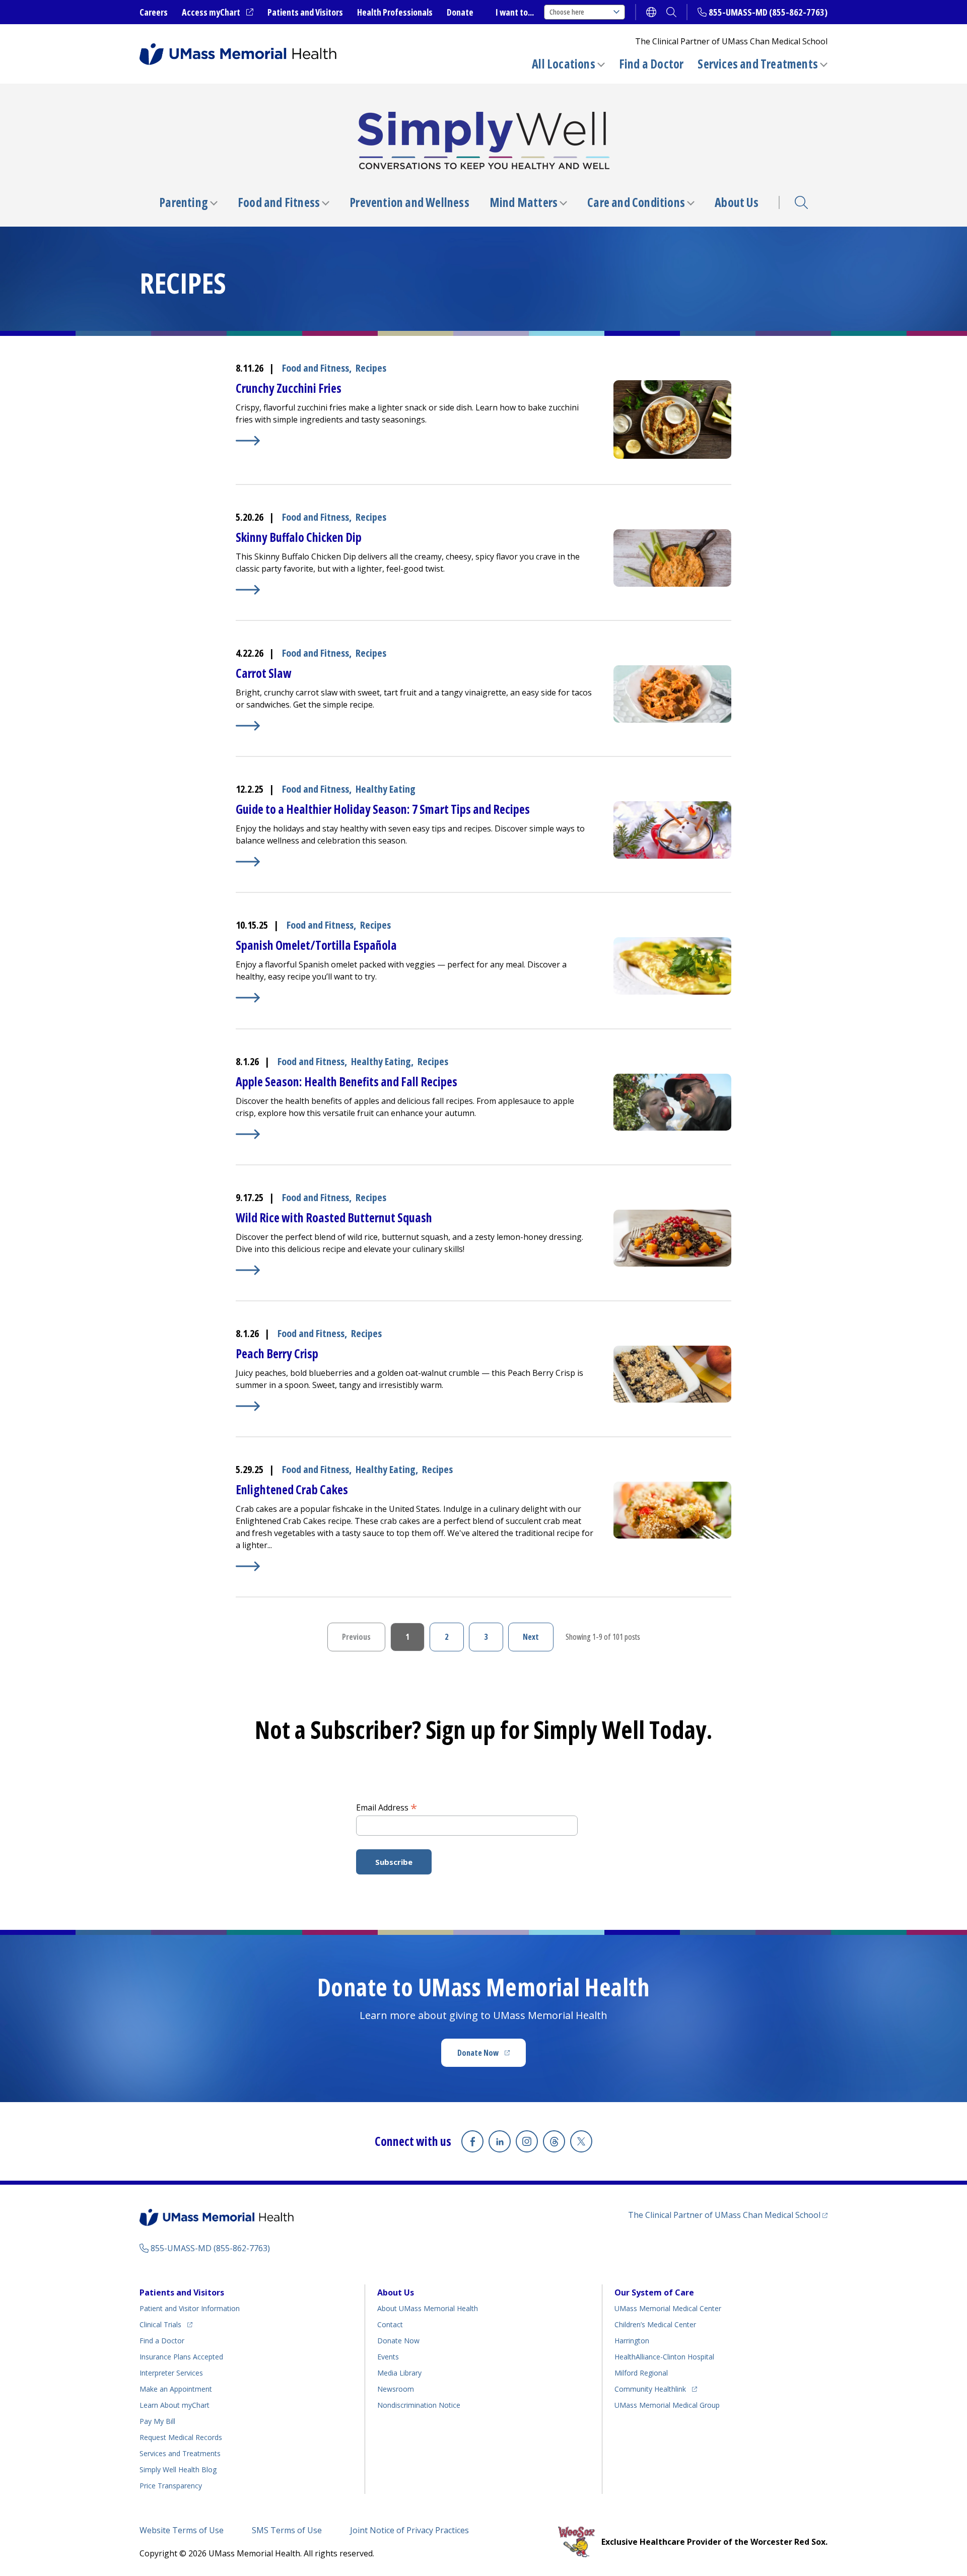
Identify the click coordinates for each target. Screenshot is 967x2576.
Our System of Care (654, 2292)
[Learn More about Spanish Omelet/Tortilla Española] (415, 998)
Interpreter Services (171, 2373)
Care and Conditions (636, 202)
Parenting (184, 202)
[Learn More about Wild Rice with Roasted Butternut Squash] (415, 1270)
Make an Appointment (176, 2389)
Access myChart (218, 13)
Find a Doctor (651, 64)
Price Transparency (171, 2486)
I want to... (515, 12)
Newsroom (396, 2389)
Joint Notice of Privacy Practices (409, 2530)
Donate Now (492, 2056)
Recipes (371, 368)
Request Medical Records (181, 2437)
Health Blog (178, 2469)
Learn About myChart (175, 2405)
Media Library (399, 2373)
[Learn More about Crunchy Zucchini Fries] (415, 441)
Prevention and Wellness (409, 202)
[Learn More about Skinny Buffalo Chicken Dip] (415, 590)
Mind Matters (524, 202)
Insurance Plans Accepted (181, 2357)
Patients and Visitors (305, 12)
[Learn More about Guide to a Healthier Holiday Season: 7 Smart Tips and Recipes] (415, 862)
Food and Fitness (279, 202)
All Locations (564, 64)
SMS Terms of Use (287, 2530)
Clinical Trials (166, 2324)
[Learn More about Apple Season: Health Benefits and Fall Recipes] (415, 1134)
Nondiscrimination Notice (419, 2405)
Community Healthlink (650, 2389)
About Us (737, 202)
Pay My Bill (157, 2421)
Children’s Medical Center (655, 2324)
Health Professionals (395, 12)
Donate (460, 12)
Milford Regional (641, 2373)
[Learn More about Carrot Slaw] (415, 726)
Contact (390, 2324)
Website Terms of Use (182, 2530)
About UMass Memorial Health (428, 2308)
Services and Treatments (758, 64)
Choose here (567, 12)
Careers (154, 12)
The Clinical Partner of (728, 2215)
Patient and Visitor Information (190, 2308)
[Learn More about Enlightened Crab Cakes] (415, 1566)
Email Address (387, 1807)
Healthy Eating (386, 789)
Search (801, 202)
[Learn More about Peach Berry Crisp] (415, 1406)
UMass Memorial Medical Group (667, 2405)
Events (388, 2357)
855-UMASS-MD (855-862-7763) (768, 12)
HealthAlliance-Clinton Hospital (664, 2357)
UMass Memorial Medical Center (668, 2308)
